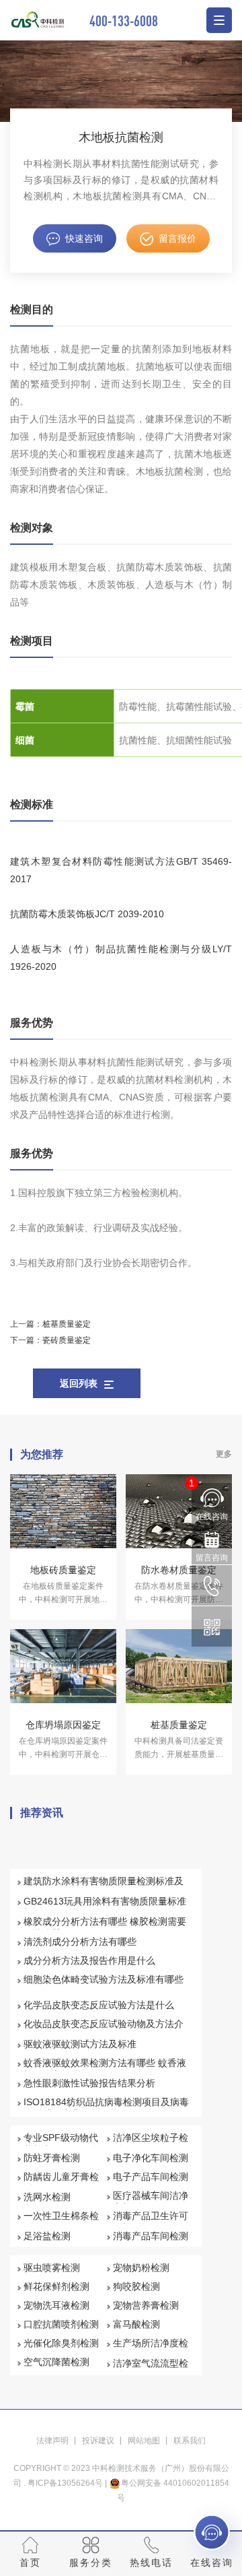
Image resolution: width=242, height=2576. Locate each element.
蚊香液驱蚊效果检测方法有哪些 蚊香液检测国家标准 (105, 2069)
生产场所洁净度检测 (151, 2349)
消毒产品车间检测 (151, 2236)
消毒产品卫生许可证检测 (151, 2222)
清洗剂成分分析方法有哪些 (80, 1942)
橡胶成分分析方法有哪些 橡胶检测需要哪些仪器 (105, 1927)
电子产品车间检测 (151, 2177)
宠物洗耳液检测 (56, 2305)
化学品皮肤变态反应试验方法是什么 (99, 2005)
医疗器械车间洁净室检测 (151, 2202)
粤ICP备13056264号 (65, 2483)
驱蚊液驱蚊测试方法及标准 (80, 2044)
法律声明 (52, 2441)
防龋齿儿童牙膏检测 (61, 2183)
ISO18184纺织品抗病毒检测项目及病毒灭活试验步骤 (106, 2108)
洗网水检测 (47, 2197)
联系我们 (190, 2441)
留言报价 (177, 238)
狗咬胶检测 (136, 2286)
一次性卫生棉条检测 (61, 2222)
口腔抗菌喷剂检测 (61, 2324)
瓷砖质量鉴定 (67, 1340)
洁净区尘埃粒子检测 (151, 2144)
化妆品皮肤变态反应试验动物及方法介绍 (104, 2030)
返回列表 (79, 1383)
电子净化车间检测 (151, 2158)
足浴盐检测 (47, 2236)
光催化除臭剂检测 (61, 2343)
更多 (224, 1454)
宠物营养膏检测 (146, 2305)
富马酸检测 (136, 2324)
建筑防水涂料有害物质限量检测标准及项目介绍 (104, 1887)
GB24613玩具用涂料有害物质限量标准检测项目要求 (105, 1907)
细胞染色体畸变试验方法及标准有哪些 (104, 1979)
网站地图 (144, 2441)
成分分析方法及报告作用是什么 (89, 1960)
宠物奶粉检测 (141, 2268)
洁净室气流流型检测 (151, 2369)
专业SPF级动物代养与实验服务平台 (61, 2144)
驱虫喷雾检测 (52, 2268)
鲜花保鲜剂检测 (56, 2286)
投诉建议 (98, 2441)
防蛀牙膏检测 (52, 2158)
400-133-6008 (124, 21)
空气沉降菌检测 (56, 2362)
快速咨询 (84, 238)
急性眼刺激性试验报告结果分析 (89, 2083)
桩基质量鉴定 (67, 1324)
